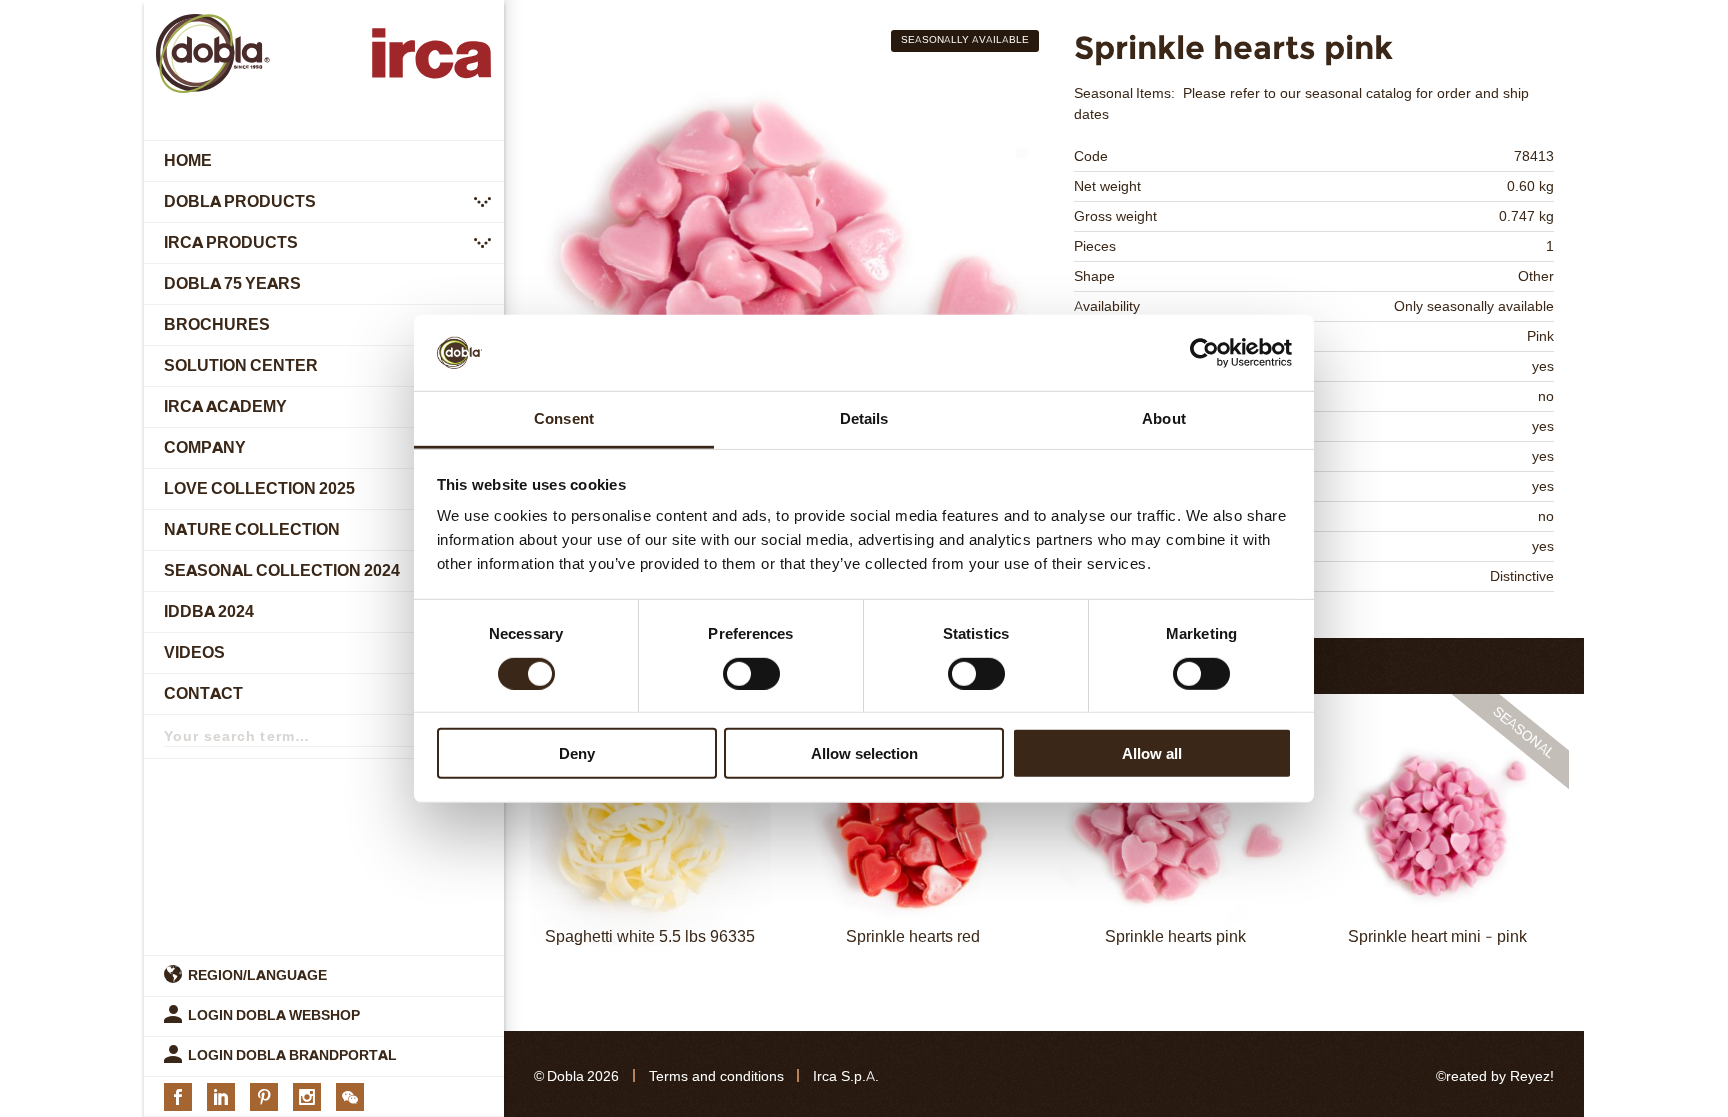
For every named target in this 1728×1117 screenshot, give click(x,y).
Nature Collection (252, 529)
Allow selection (864, 753)
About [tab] (1164, 418)
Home (188, 160)
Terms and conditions (716, 1076)
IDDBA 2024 (209, 611)
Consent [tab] (564, 418)
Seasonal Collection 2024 (282, 570)
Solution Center (241, 365)
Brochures (217, 324)
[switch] (751, 673)
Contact (203, 693)
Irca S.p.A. (846, 1076)
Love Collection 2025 (259, 488)
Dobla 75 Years (232, 283)
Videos (194, 652)
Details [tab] (864, 418)
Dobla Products (240, 201)
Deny (577, 753)
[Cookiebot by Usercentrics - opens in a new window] (1204, 353)
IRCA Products (231, 242)
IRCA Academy (225, 406)
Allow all (1152, 753)
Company (205, 447)
